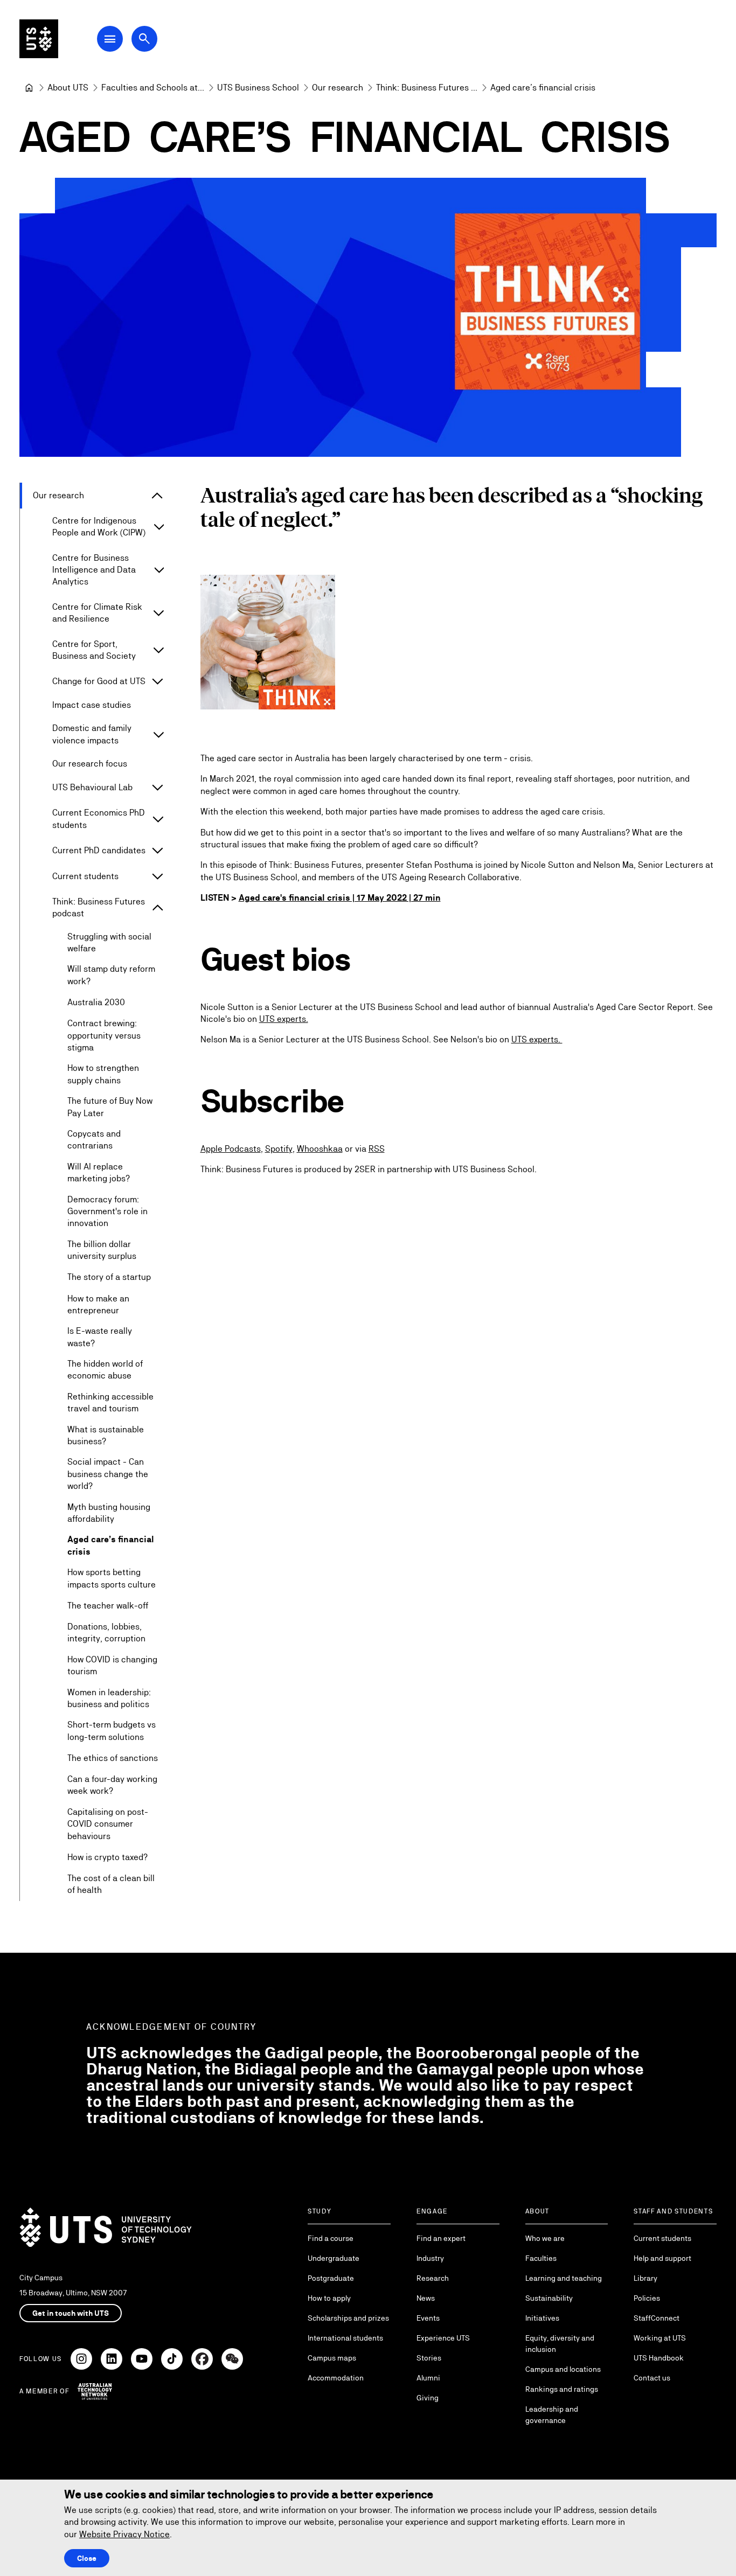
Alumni (428, 2378)
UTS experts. (284, 1019)
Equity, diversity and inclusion (560, 2344)
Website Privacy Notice (124, 2534)
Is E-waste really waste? (100, 1337)
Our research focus (90, 764)
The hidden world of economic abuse (105, 1370)
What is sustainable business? (106, 1435)
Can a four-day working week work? (112, 1785)
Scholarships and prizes (348, 2318)
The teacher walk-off (108, 1606)
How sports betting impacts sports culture (112, 1578)
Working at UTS (660, 2338)
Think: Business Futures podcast (99, 907)
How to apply (329, 2298)
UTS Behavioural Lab (92, 787)
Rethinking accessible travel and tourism (110, 1402)
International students (345, 2338)
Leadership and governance (552, 2415)
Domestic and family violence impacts (92, 734)
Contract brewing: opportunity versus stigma (104, 1035)
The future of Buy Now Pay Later (110, 1107)
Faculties (541, 2258)
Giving (428, 2398)
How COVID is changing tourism (112, 1665)
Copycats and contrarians (94, 1140)
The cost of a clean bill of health (111, 1884)
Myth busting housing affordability (109, 1513)
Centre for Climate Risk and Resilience (97, 613)
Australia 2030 (96, 1002)
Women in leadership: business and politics (109, 1698)
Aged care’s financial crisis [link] (543, 88)
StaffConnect (657, 2318)
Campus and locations (563, 2369)
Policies (647, 2298)
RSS (377, 1149)
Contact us (652, 2378)
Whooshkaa (320, 1149)
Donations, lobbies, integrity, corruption (106, 1632)
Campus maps (332, 2358)
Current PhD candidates (99, 850)
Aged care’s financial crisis (111, 1545)
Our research (58, 495)
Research (433, 2278)
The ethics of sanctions (113, 1758)
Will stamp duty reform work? (111, 975)
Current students (85, 876)
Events (428, 2318)
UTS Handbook (659, 2358)
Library (645, 2278)
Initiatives (542, 2318)
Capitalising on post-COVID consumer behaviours (108, 1824)
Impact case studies (92, 705)
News (426, 2298)
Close (87, 2558)
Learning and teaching (564, 2278)
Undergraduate (334, 2258)
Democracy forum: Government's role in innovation (107, 1212)
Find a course (331, 2238)
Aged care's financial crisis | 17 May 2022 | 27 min (340, 898)
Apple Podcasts (231, 1149)
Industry (430, 2258)
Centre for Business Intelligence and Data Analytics (94, 570)
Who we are (545, 2238)
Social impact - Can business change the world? (108, 1474)
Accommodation (336, 2378)
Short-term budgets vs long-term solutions (112, 1731)
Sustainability (549, 2298)
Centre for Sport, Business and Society (94, 650)
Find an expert (441, 2238)
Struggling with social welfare (109, 942)
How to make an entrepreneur (98, 1304)
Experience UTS (443, 2338)
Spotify (279, 1149)
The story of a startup (109, 1277)
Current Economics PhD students (99, 819)
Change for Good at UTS (99, 681)
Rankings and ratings (562, 2389)
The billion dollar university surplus (102, 1250)
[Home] (29, 88)
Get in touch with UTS (71, 2313)
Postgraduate (331, 2278)
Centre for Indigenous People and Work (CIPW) (99, 527)
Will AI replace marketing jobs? (99, 1172)
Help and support (662, 2258)
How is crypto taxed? (107, 1857)
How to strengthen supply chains (103, 1074)
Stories (429, 2358)
